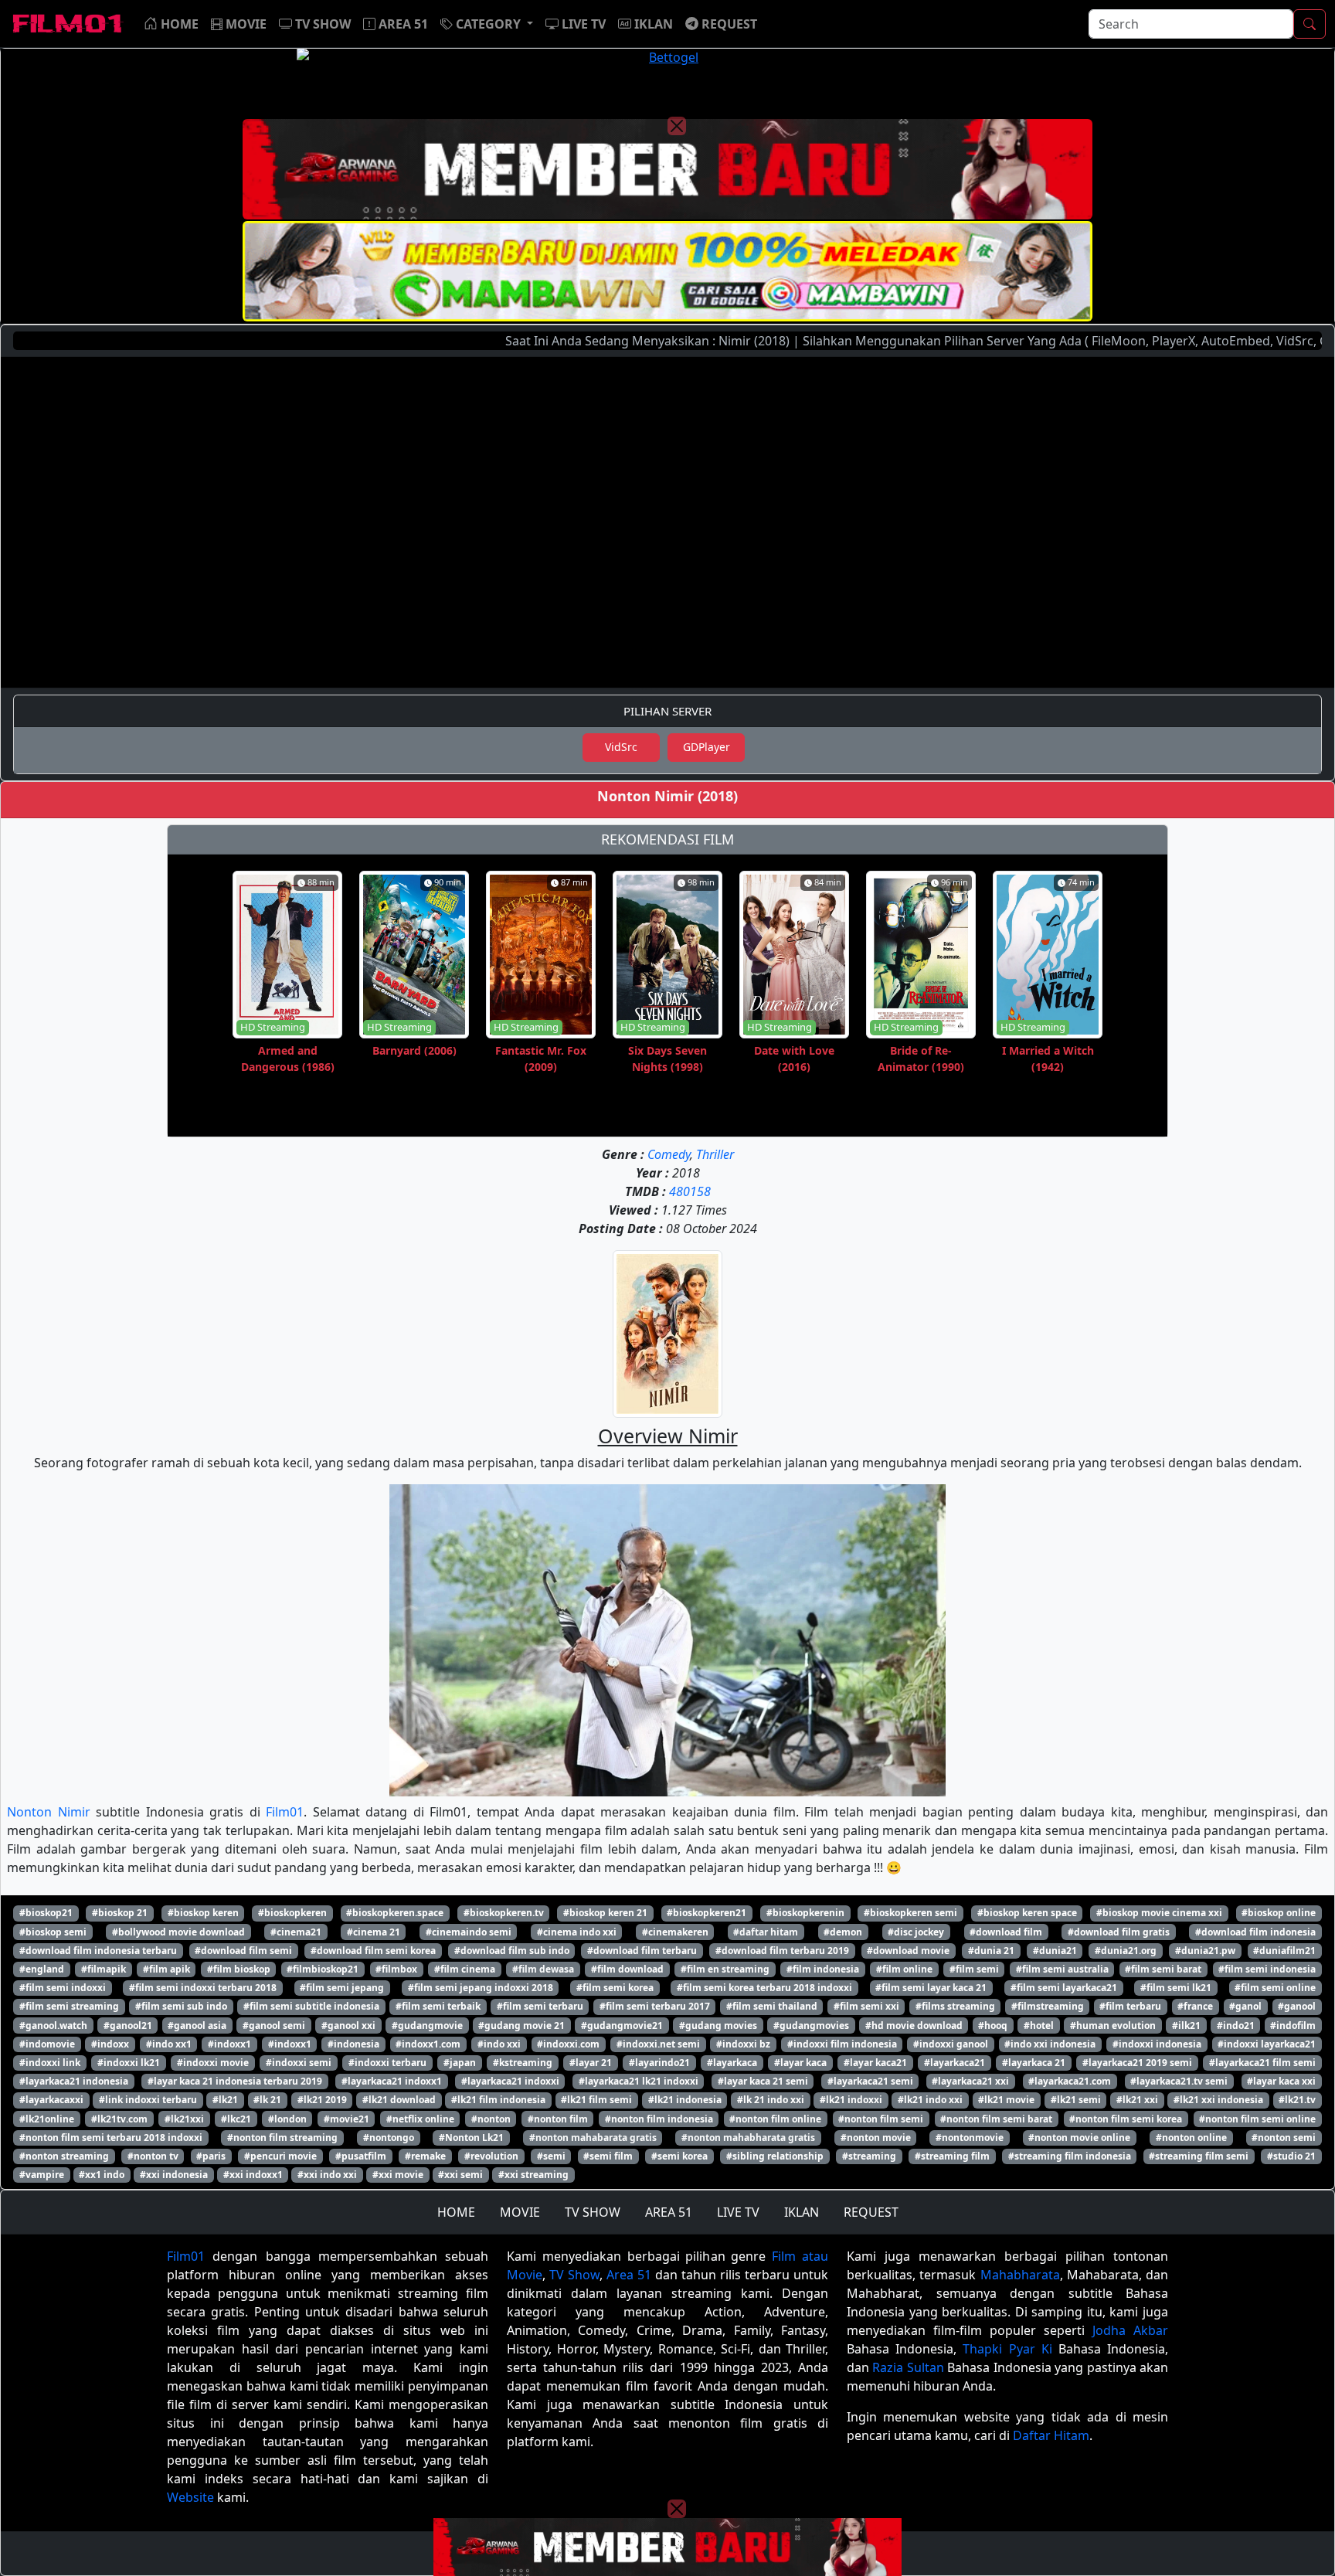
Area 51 (629, 2275)
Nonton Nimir (49, 1812)
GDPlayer (707, 747)
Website (190, 2497)
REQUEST (871, 2212)
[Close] (677, 126)
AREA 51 (669, 2212)
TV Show (574, 2275)
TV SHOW (593, 2212)
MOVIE (520, 2212)
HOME (456, 2212)
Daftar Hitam (1051, 2435)
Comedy (669, 1154)
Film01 (285, 1812)
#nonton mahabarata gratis (593, 2138)
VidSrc (621, 747)
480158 (690, 1191)
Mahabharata (1020, 2275)
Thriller (715, 1154)
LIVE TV (738, 2212)
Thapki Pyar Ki (1007, 2349)
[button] (487, 24)
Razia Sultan (908, 2367)
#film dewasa (543, 1969)
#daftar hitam (766, 1932)
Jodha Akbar (1130, 2330)
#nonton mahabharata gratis (748, 2138)
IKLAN (802, 2212)
